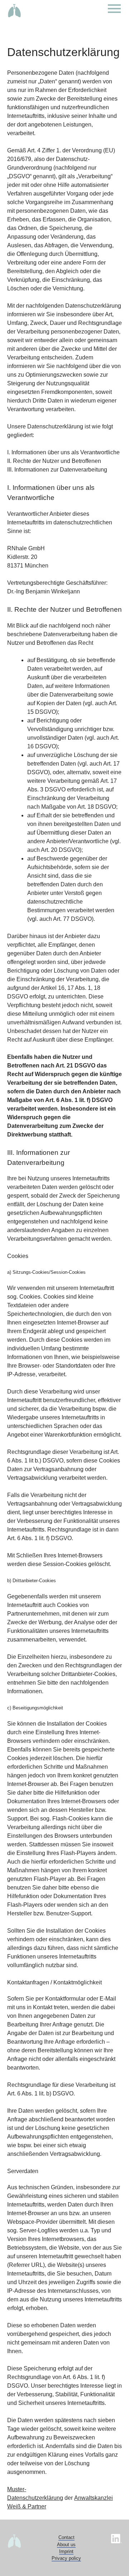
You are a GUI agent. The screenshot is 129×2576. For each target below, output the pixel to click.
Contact (66, 2537)
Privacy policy (66, 2558)
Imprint (66, 2551)
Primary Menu (115, 9)
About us (66, 2545)
